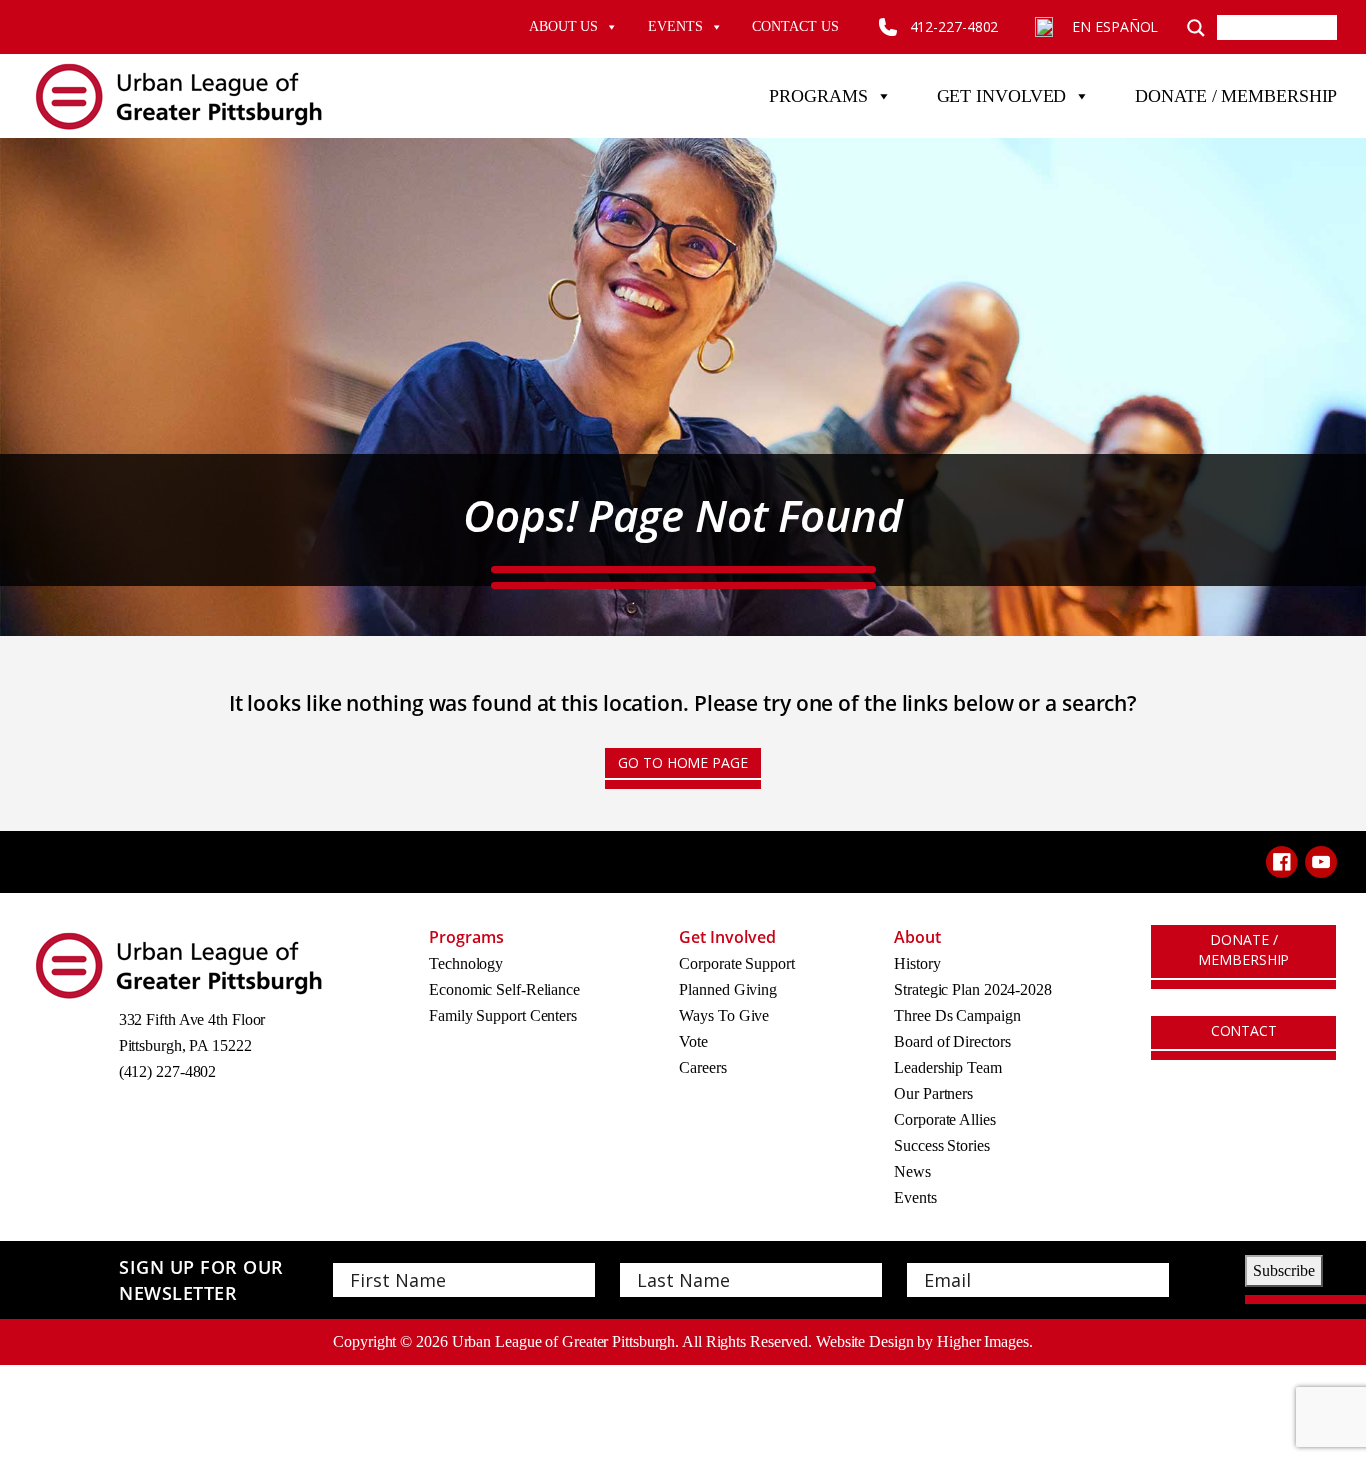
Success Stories (942, 1145)
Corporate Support (736, 963)
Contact (1244, 1030)
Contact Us (795, 26)
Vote (693, 1041)
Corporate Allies (944, 1119)
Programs (818, 96)
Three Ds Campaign (957, 1015)
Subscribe (1284, 1270)
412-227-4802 (954, 26)
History (917, 963)
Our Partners (933, 1093)
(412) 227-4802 (168, 1071)
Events (675, 26)
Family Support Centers (503, 1015)
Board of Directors (952, 1041)
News (912, 1171)
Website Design (865, 1341)
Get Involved (1002, 96)
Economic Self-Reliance (504, 989)
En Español (1115, 26)
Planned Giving (728, 989)
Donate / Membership (1236, 96)
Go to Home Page (683, 762)
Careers (702, 1067)
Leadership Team (948, 1067)
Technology (466, 963)
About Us (563, 26)
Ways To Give (724, 1015)
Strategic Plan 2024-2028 (973, 989)
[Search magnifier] (1196, 27)
